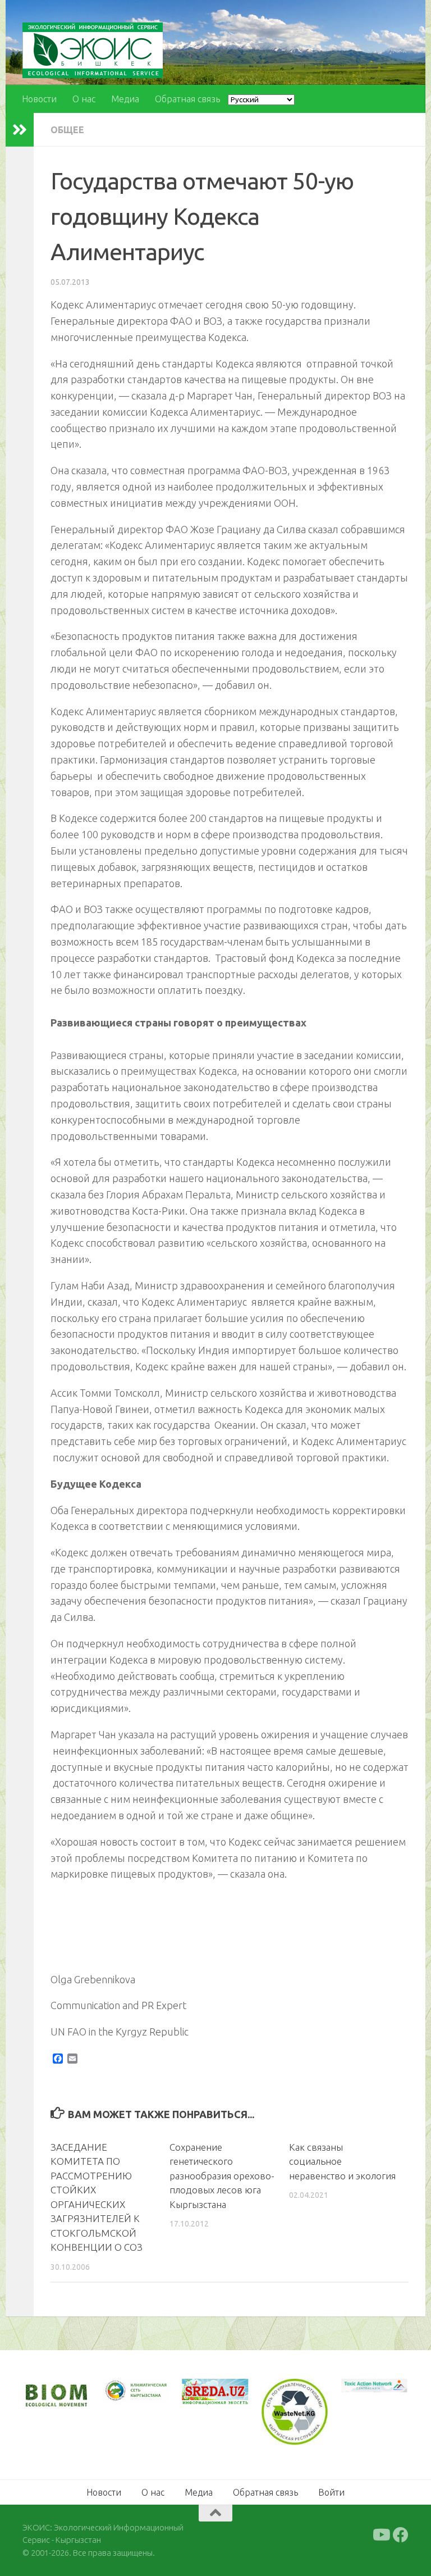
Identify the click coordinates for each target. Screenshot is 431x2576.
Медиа (125, 99)
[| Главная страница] (93, 50)
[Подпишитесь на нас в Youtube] (380, 2535)
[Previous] (126, 2391)
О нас (84, 99)
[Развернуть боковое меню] (20, 130)
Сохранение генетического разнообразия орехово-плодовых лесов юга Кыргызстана (222, 2176)
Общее (67, 130)
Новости (39, 99)
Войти (331, 2492)
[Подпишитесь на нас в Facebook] (401, 2535)
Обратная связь (187, 99)
